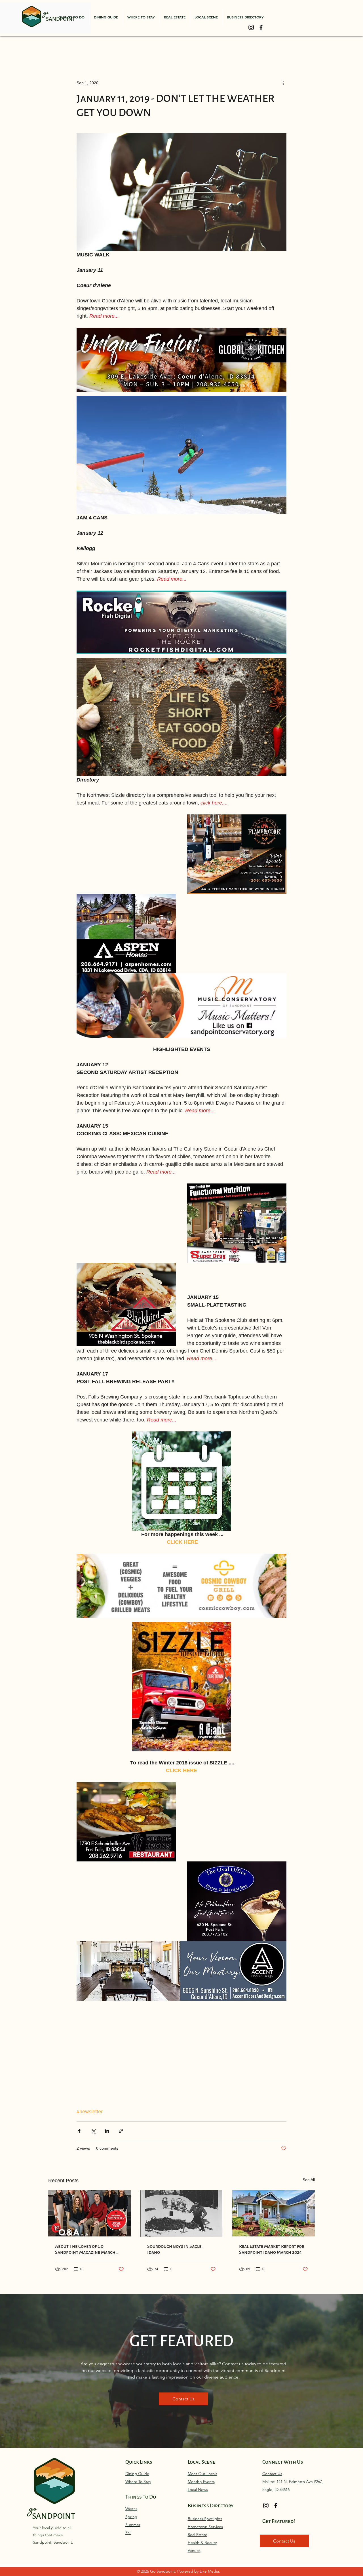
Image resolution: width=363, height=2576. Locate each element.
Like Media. (210, 2571)
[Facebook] (261, 27)
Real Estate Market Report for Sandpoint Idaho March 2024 (272, 2249)
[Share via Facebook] (79, 2131)
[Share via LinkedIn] (107, 2131)
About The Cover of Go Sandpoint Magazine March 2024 (85, 2249)
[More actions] (283, 83)
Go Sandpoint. (164, 2571)
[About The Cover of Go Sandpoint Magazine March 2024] (89, 2213)
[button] (72, 17)
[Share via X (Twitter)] (93, 2131)
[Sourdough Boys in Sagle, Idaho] (182, 2213)
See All (309, 2180)
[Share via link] (121, 2131)
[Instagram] (251, 27)
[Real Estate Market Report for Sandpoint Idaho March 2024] (274, 2213)
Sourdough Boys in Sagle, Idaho (175, 2249)
